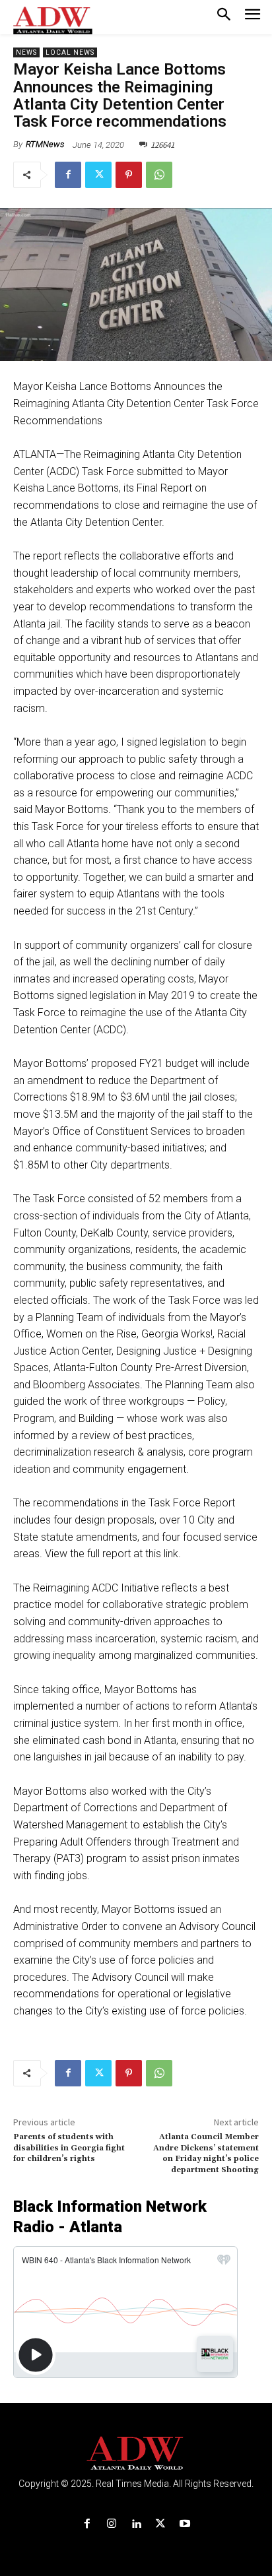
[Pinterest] (129, 175)
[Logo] (136, 2454)
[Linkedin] (136, 2524)
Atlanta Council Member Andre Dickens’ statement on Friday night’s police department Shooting (206, 2153)
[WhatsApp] (159, 175)
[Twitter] (98, 175)
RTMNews (45, 144)
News (26, 52)
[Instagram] (111, 2524)
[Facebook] (68, 175)
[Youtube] (185, 2524)
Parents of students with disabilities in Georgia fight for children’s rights (69, 2148)
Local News (70, 52)
